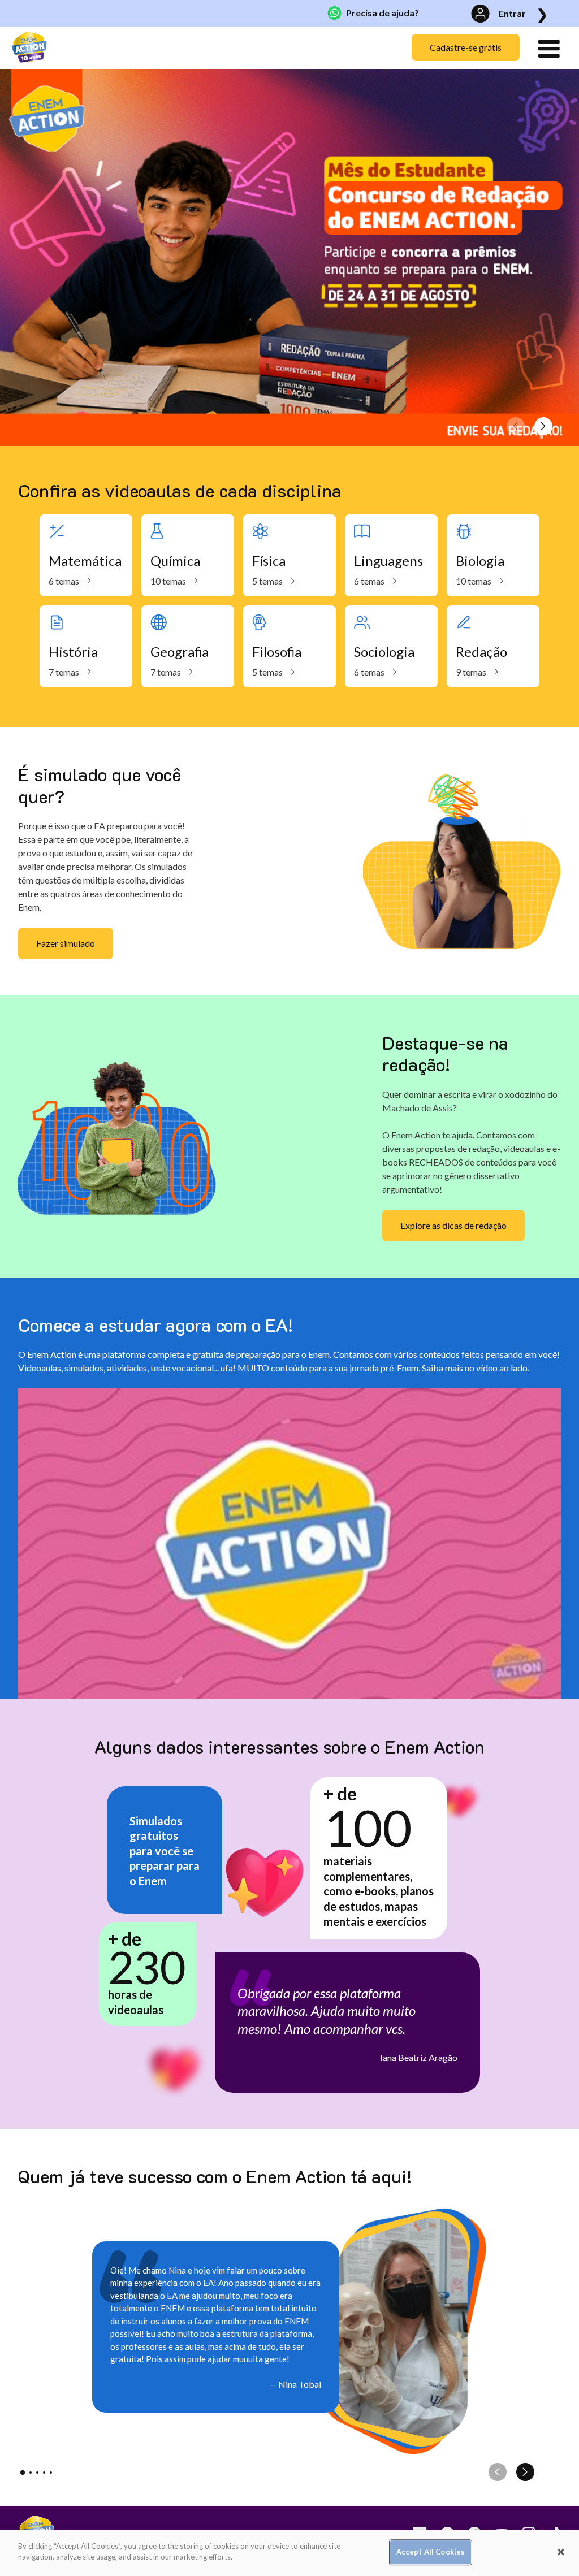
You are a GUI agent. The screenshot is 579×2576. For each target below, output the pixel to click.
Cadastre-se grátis (466, 47)
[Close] (561, 2552)
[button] (543, 432)
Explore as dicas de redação (453, 1225)
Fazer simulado (66, 943)
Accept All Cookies (431, 2552)
